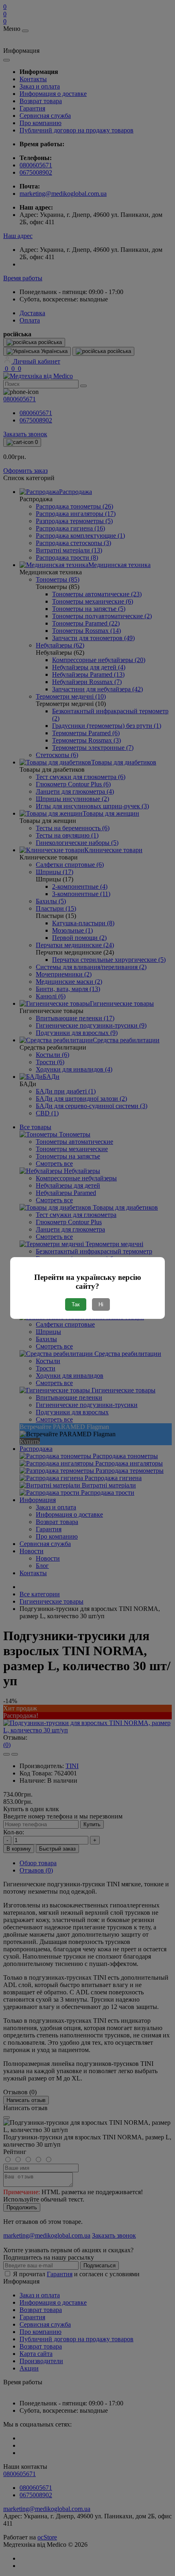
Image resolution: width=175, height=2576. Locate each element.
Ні (101, 1304)
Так (76, 1304)
